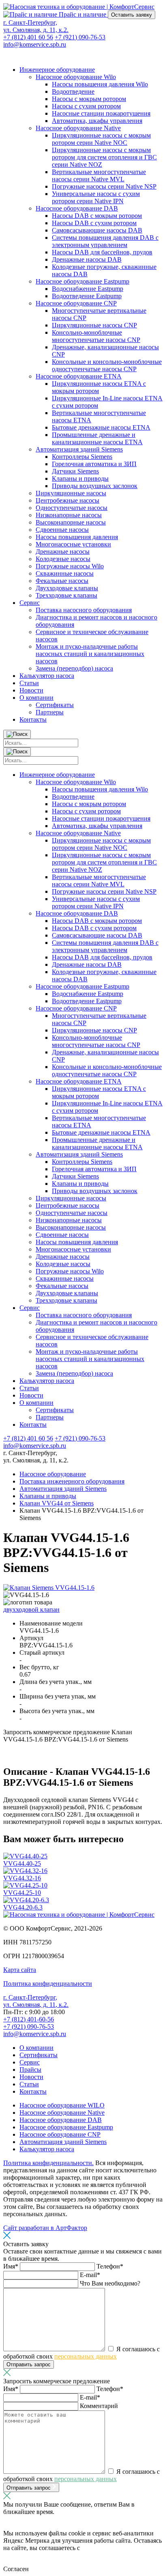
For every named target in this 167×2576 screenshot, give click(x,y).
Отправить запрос (29, 2364)
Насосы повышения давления (77, 537)
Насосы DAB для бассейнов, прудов (102, 252)
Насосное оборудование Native (78, 128)
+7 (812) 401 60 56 (28, 37)
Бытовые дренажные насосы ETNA (101, 427)
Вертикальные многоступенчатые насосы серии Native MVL (99, 175)
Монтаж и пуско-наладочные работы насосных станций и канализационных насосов (90, 654)
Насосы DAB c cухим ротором (94, 223)
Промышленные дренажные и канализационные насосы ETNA (97, 438)
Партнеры (50, 712)
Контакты (33, 719)
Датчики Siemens (75, 471)
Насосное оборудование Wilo (76, 77)
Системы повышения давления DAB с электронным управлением (105, 241)
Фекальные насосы (62, 581)
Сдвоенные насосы (62, 530)
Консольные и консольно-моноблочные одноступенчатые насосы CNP (107, 365)
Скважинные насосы (65, 573)
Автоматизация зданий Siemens (79, 449)
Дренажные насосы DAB (87, 259)
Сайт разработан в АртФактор (45, 2228)
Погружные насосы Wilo (70, 566)
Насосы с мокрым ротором (89, 99)
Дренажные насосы (63, 552)
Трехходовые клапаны (66, 595)
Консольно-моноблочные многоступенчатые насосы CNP (96, 336)
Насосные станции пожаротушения (101, 113)
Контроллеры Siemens (82, 457)
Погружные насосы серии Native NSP (104, 186)
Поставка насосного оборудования (84, 610)
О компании (36, 698)
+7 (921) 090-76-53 (80, 37)
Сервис (30, 603)
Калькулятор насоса (47, 676)
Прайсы (30, 2070)
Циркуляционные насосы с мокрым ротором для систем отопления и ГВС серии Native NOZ (104, 157)
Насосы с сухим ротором (86, 106)
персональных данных (86, 2356)
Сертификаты (55, 705)
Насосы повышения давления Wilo (100, 84)
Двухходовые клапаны (67, 588)
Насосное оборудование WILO (62, 2105)
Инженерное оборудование (57, 70)
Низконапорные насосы (69, 515)
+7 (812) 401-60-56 (29, 2019)
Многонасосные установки (73, 544)
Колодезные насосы (63, 559)
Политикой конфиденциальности (58, 2551)
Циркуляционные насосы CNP (94, 325)
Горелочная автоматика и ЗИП (94, 464)
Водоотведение (73, 91)
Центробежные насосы (67, 500)
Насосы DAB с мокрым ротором (97, 216)
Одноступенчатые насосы (72, 508)
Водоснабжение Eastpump (88, 289)
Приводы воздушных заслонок (95, 486)
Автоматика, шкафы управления (97, 121)
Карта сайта (20, 1970)
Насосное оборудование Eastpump (82, 281)
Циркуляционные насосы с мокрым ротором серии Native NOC (101, 139)
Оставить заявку (132, 15)
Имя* (12, 2266)
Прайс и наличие (82, 14)
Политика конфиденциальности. (48, 2163)
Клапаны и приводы (80, 478)
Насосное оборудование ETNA (79, 376)
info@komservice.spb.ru (35, 44)
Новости (31, 690)
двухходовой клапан (31, 1609)
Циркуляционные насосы (71, 493)
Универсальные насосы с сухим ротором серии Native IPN (96, 197)
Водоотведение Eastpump (87, 296)
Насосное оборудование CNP (76, 303)
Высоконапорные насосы (71, 522)
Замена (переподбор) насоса (74, 668)
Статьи (29, 683)
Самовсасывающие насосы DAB (97, 230)
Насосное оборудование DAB (77, 208)
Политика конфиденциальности (48, 1984)
